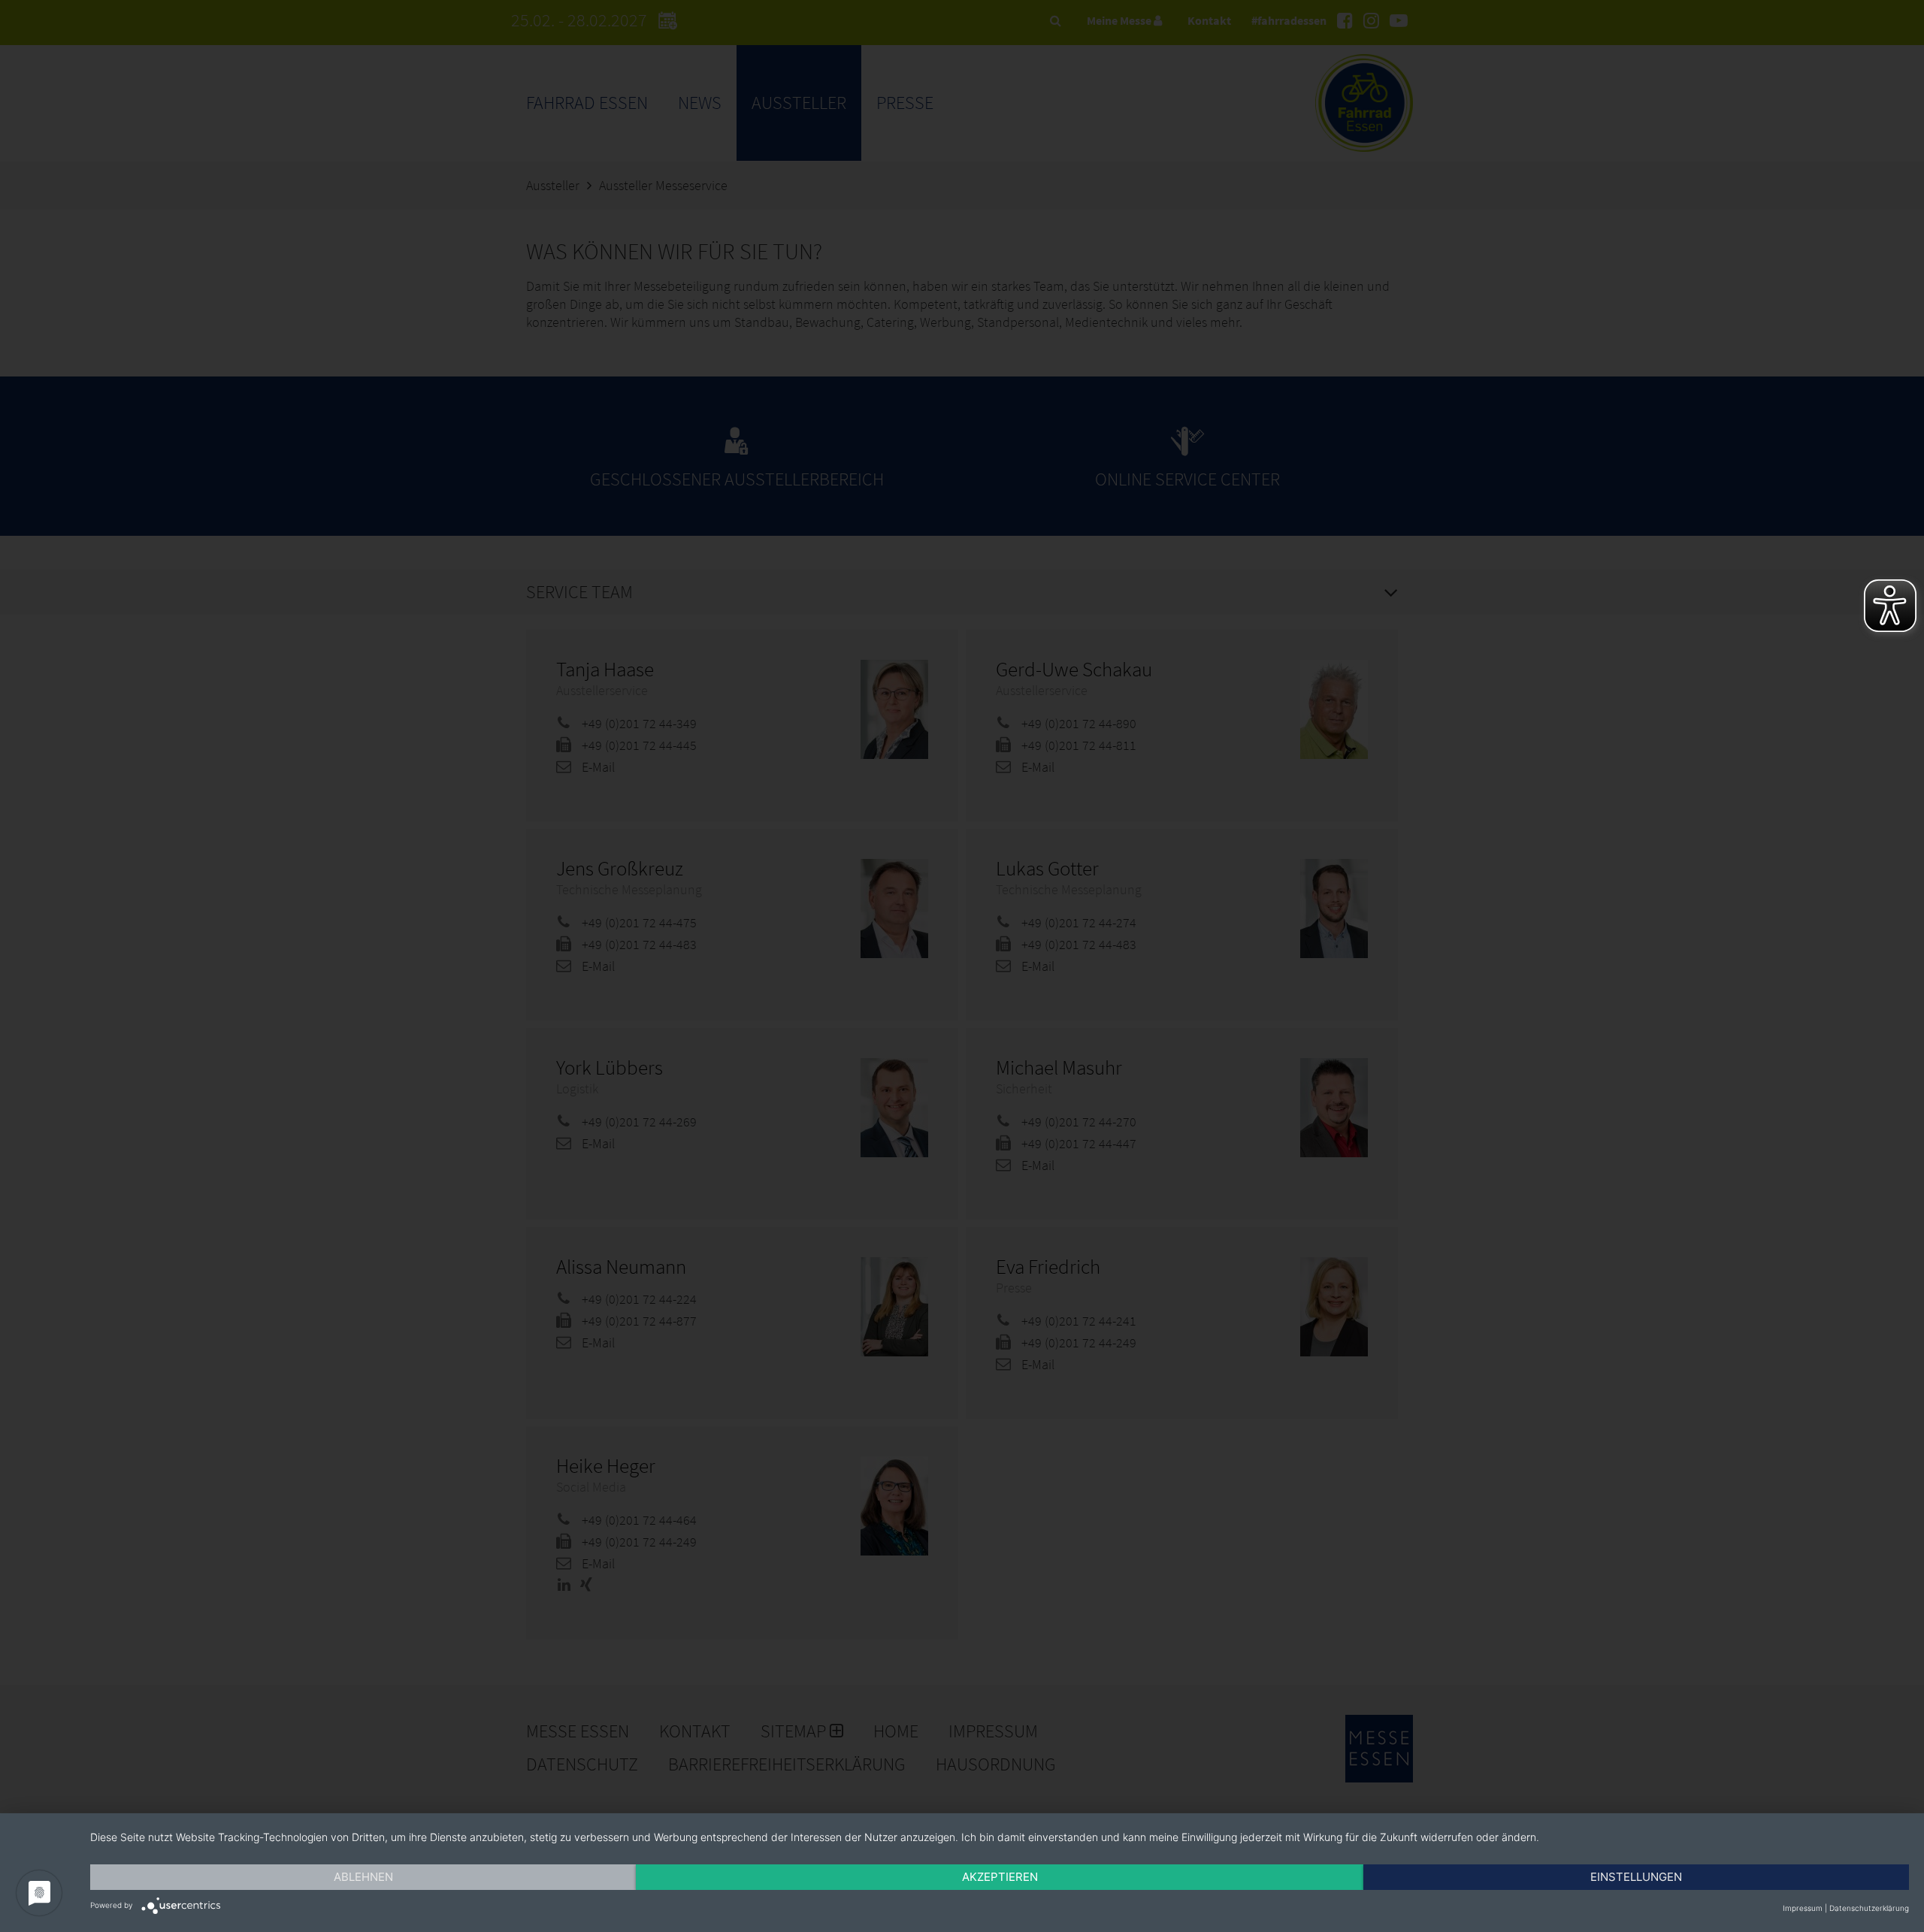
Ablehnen (363, 1877)
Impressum (1803, 1908)
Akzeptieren (1000, 1877)
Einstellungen (1636, 1877)
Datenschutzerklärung (1869, 1908)
